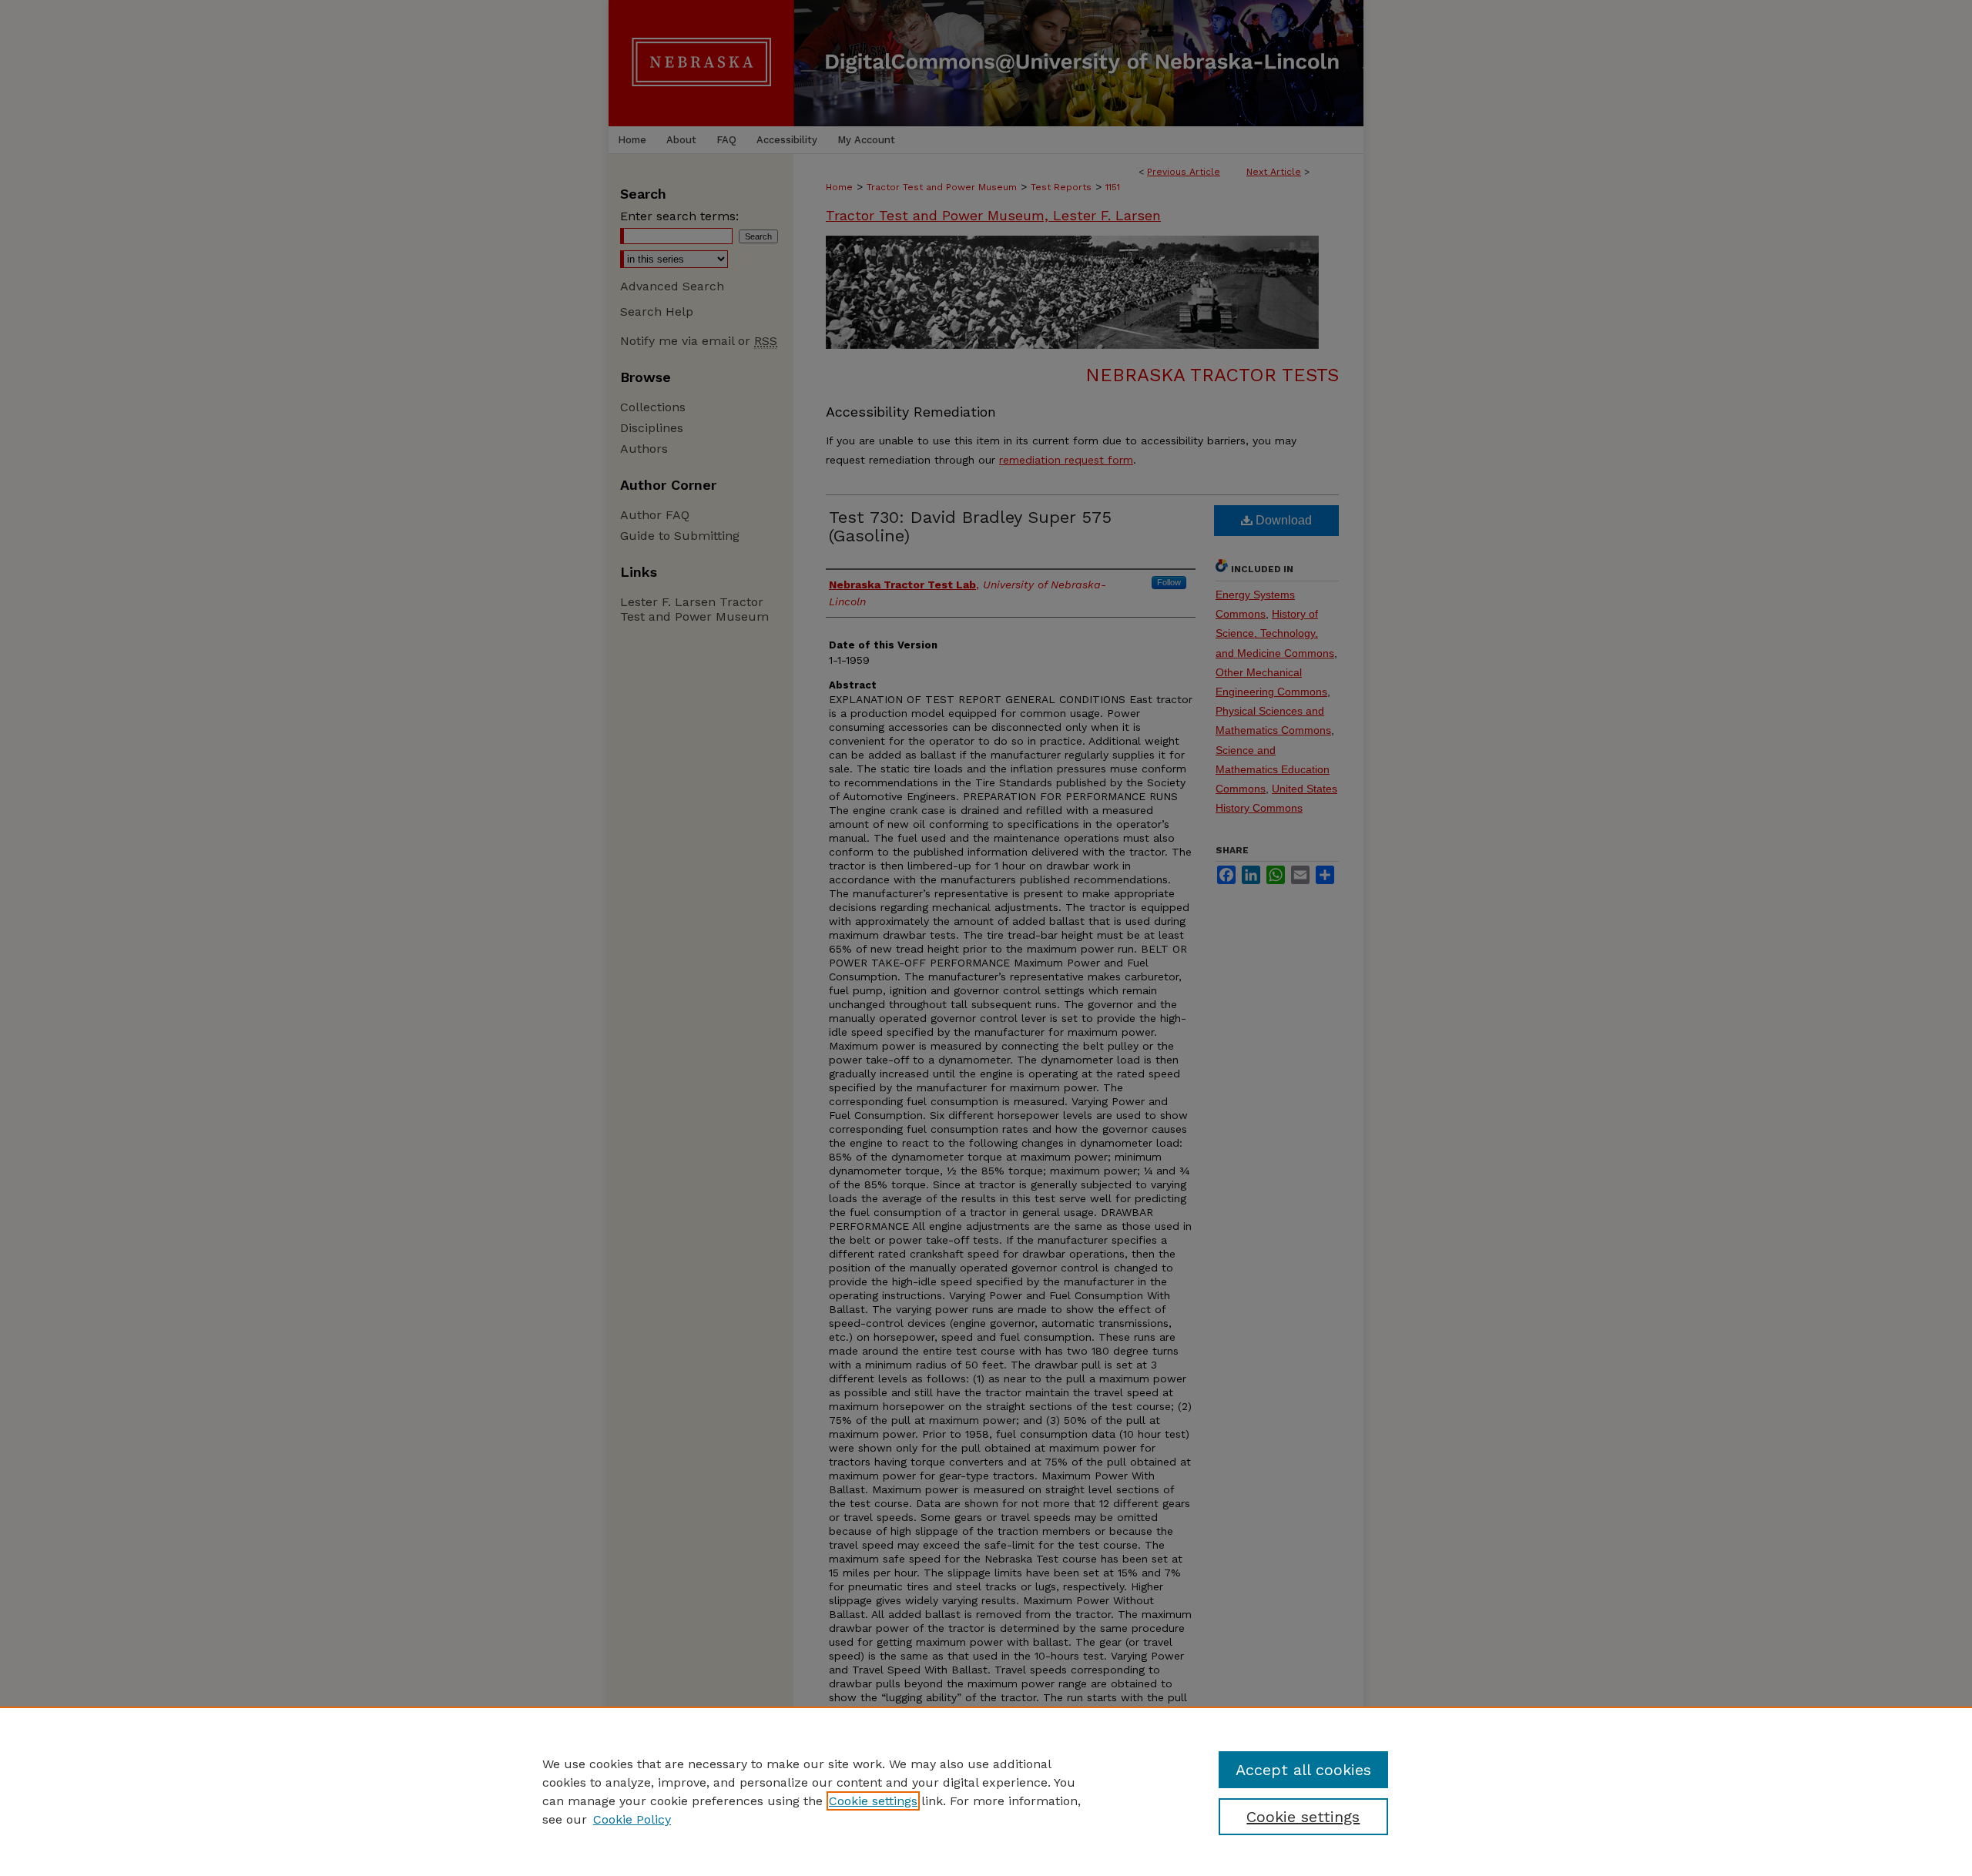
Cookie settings (873, 1801)
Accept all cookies (1303, 1770)
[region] (986, 1791)
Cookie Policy (632, 1819)
